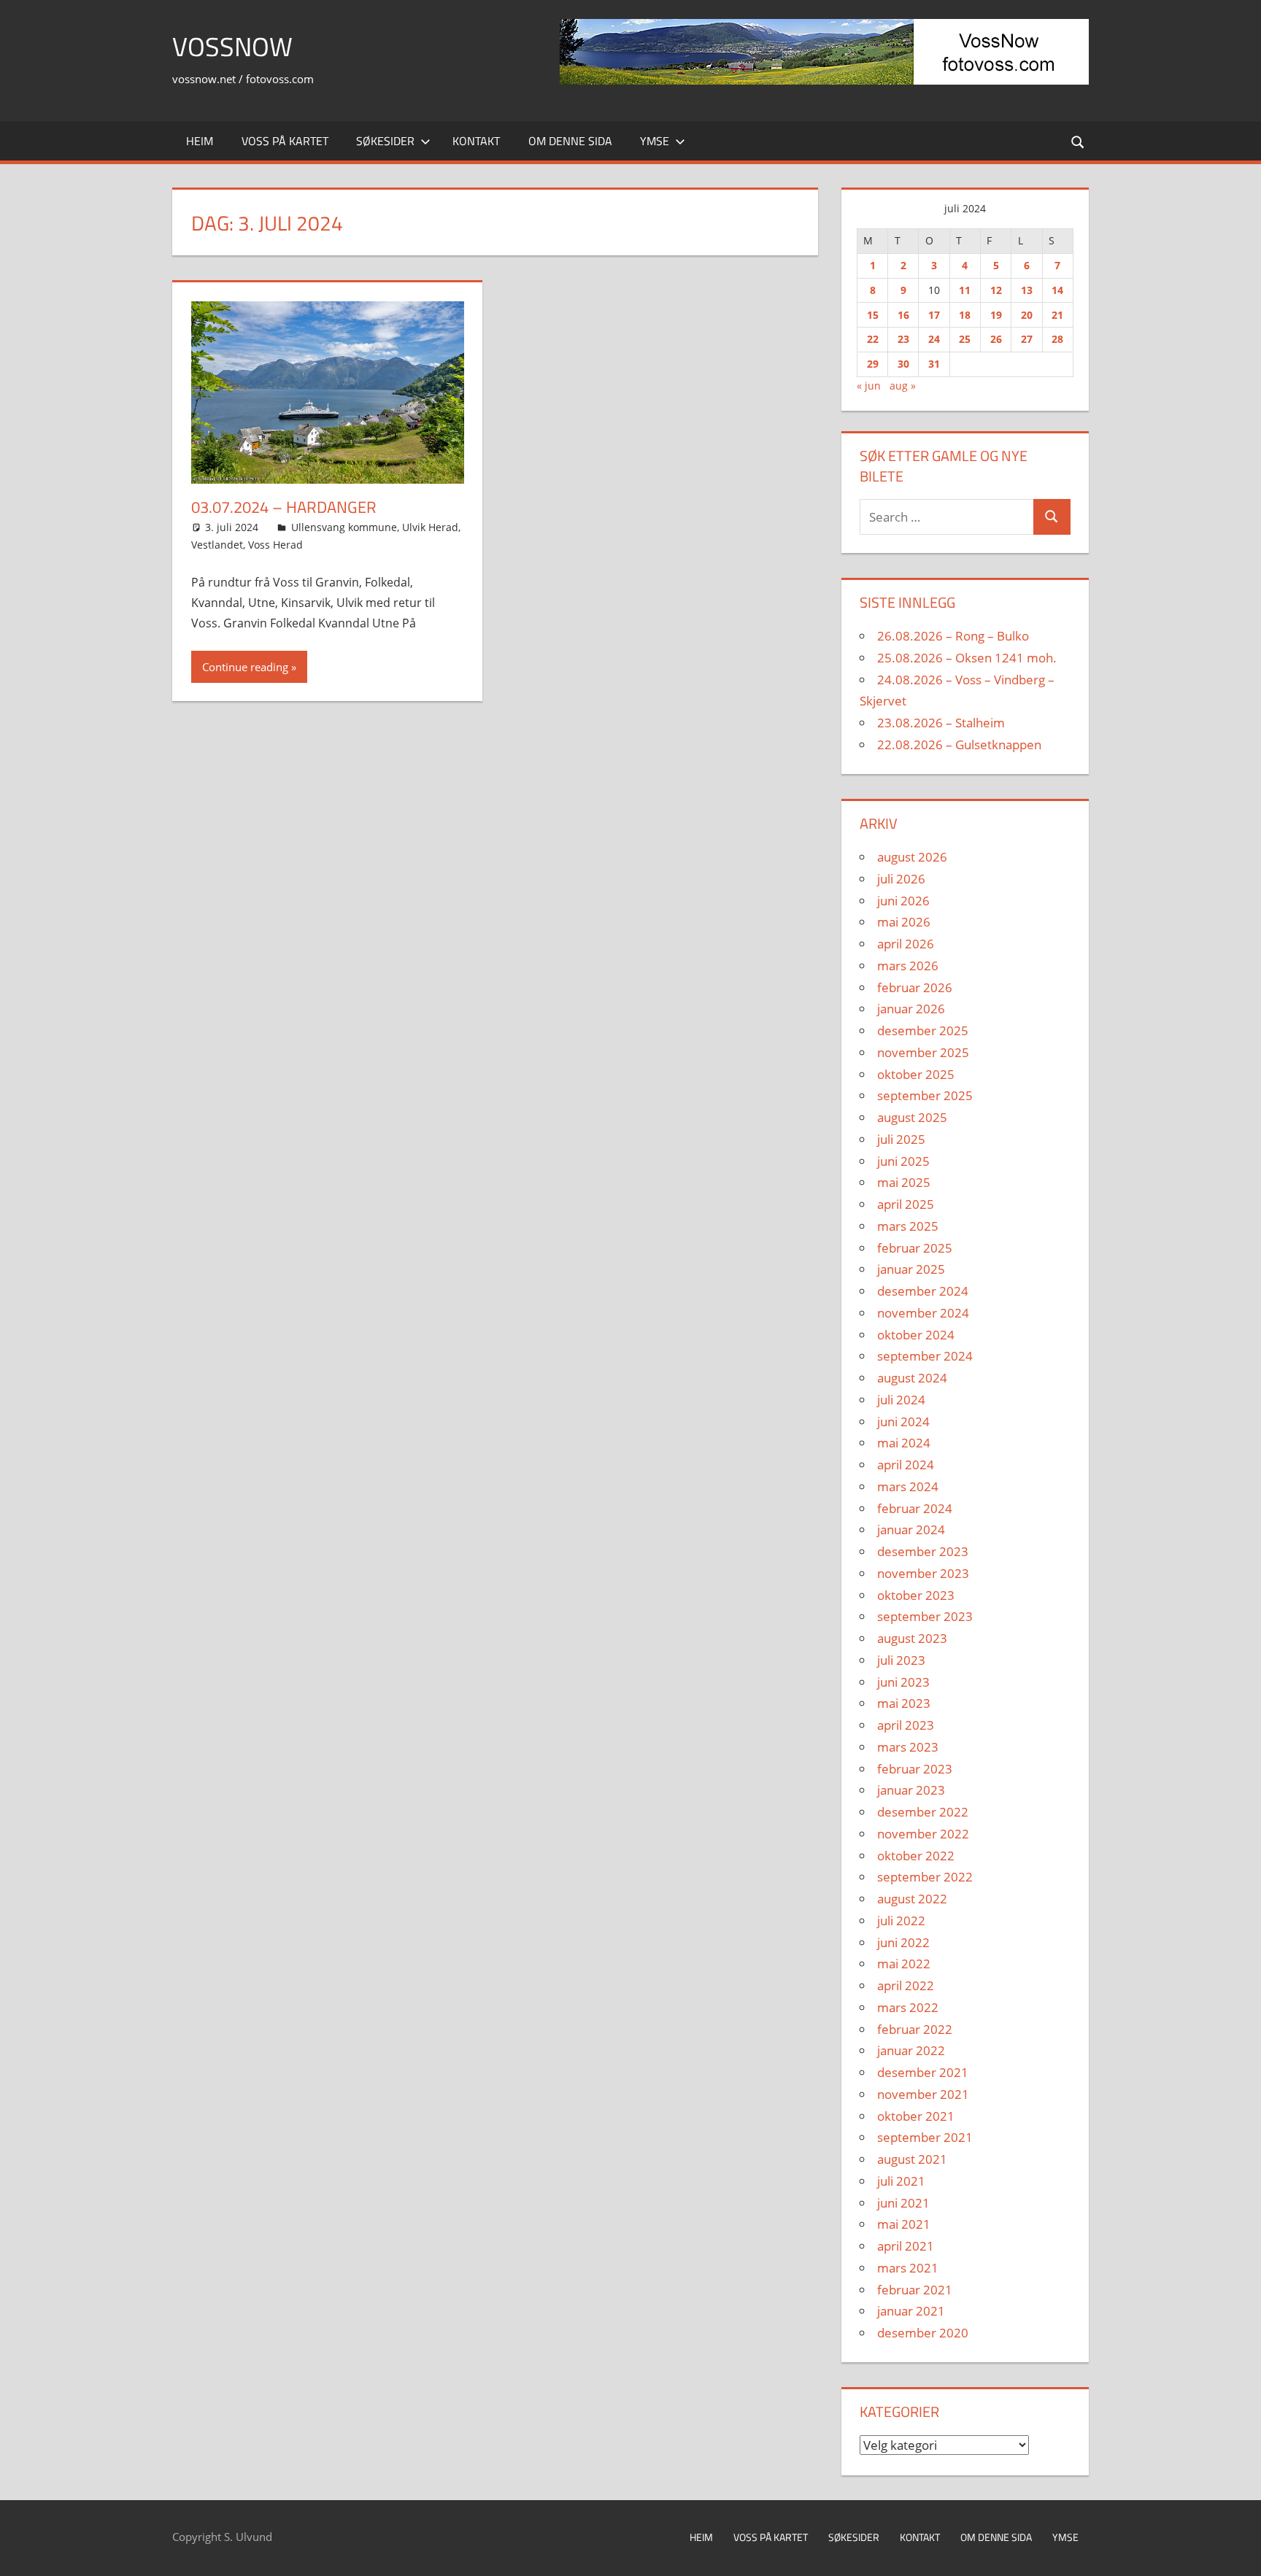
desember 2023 (923, 1551)
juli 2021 (901, 2181)
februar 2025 (915, 1248)
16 (903, 315)
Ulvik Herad (430, 527)
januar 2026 (911, 1009)
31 (934, 364)
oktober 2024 (916, 1335)
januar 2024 (911, 1529)
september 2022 (925, 1877)
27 (1027, 339)
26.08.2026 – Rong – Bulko (953, 636)
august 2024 (912, 1378)
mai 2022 (904, 1964)
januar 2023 (911, 1790)
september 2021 (925, 2137)
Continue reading (245, 667)
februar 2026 (915, 987)
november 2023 (923, 1573)
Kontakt (476, 141)
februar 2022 (915, 2029)
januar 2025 (911, 1269)
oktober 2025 (916, 1074)
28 (1057, 339)
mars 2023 (908, 1747)
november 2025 (923, 1052)
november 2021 (923, 2094)
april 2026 (906, 944)
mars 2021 (908, 2268)
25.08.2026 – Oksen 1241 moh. (967, 658)
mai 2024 (904, 1443)
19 (996, 315)
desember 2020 (923, 2333)
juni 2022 (903, 1942)
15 (873, 315)
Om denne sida (570, 141)
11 (965, 290)
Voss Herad (275, 545)
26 (996, 339)
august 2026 (912, 857)
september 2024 (925, 1356)
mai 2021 (904, 2224)
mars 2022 (908, 2007)
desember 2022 (923, 1812)
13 (1027, 290)
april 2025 (906, 1204)
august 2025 (912, 1117)
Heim (200, 141)
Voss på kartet (285, 141)
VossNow (232, 46)
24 (934, 339)
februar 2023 (915, 1769)
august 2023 (912, 1638)
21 (1057, 315)
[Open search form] (1079, 141)
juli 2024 (901, 1400)
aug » (903, 386)
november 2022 (923, 1834)
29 (873, 364)
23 (903, 339)
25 (965, 339)
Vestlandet (217, 545)
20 (1027, 315)
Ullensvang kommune (344, 527)
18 (965, 315)
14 (1057, 290)
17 (934, 315)
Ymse (655, 141)
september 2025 (925, 1095)
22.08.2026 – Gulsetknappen (959, 744)
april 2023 (906, 1725)
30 (903, 364)
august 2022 (912, 1899)
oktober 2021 (916, 2116)
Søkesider (385, 141)
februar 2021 (915, 2290)
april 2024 (906, 1465)
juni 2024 (903, 1422)
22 (873, 339)
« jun (869, 386)
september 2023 (925, 1616)
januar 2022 (911, 2050)
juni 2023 (903, 1682)
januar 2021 (911, 2311)
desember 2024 (923, 1291)
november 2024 (923, 1313)
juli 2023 (901, 1660)
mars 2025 (908, 1226)
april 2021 (906, 2246)
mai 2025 (904, 1182)
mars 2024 (908, 1486)
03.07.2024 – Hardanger (284, 507)
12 (996, 290)
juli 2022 (901, 1921)
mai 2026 (904, 922)
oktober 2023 (916, 1595)
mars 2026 (908, 966)
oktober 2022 (916, 1856)
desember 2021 (923, 2072)
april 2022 (906, 1985)
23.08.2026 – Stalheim (941, 723)
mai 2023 (904, 1703)
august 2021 (912, 2159)
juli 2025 (901, 1139)
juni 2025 (903, 1161)
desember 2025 (923, 1030)
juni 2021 (903, 2203)
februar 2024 (915, 1508)
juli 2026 (901, 879)
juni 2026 (903, 901)
